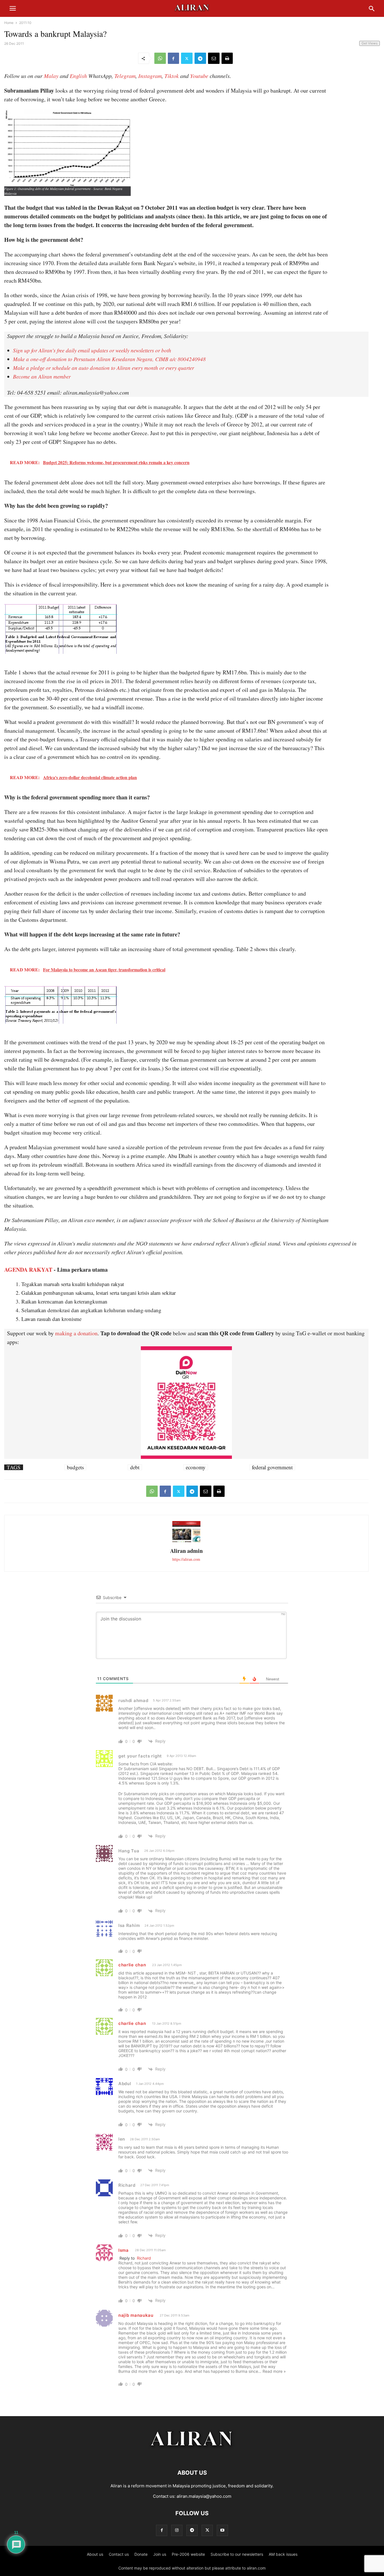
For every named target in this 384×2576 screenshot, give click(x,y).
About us (95, 2554)
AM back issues (283, 2554)
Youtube (199, 76)
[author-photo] (186, 1541)
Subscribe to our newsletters (237, 2554)
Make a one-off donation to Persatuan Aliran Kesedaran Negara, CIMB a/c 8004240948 (109, 359)
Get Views (370, 43)
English (78, 76)
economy (196, 1467)
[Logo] (192, 2456)
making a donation (76, 1333)
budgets (75, 1467)
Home (9, 23)
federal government (272, 1467)
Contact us (119, 2554)
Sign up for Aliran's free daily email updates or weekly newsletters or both (92, 350)
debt (135, 1467)
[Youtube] (222, 2530)
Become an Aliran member (42, 376)
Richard (144, 2258)
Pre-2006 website (188, 2554)
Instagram (150, 76)
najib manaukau (136, 2315)
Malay (51, 76)
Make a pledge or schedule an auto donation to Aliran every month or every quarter (103, 368)
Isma (124, 2250)
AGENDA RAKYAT (28, 1270)
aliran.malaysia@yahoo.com (204, 2496)
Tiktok (172, 76)
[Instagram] (177, 2530)
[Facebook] (173, 58)
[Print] (227, 58)
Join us (160, 2554)
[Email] (214, 58)
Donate (141, 2554)
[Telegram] (200, 58)
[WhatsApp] (160, 58)
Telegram (125, 76)
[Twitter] (187, 58)
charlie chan (132, 1965)
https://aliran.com (186, 1559)
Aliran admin (186, 1551)
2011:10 (25, 23)
